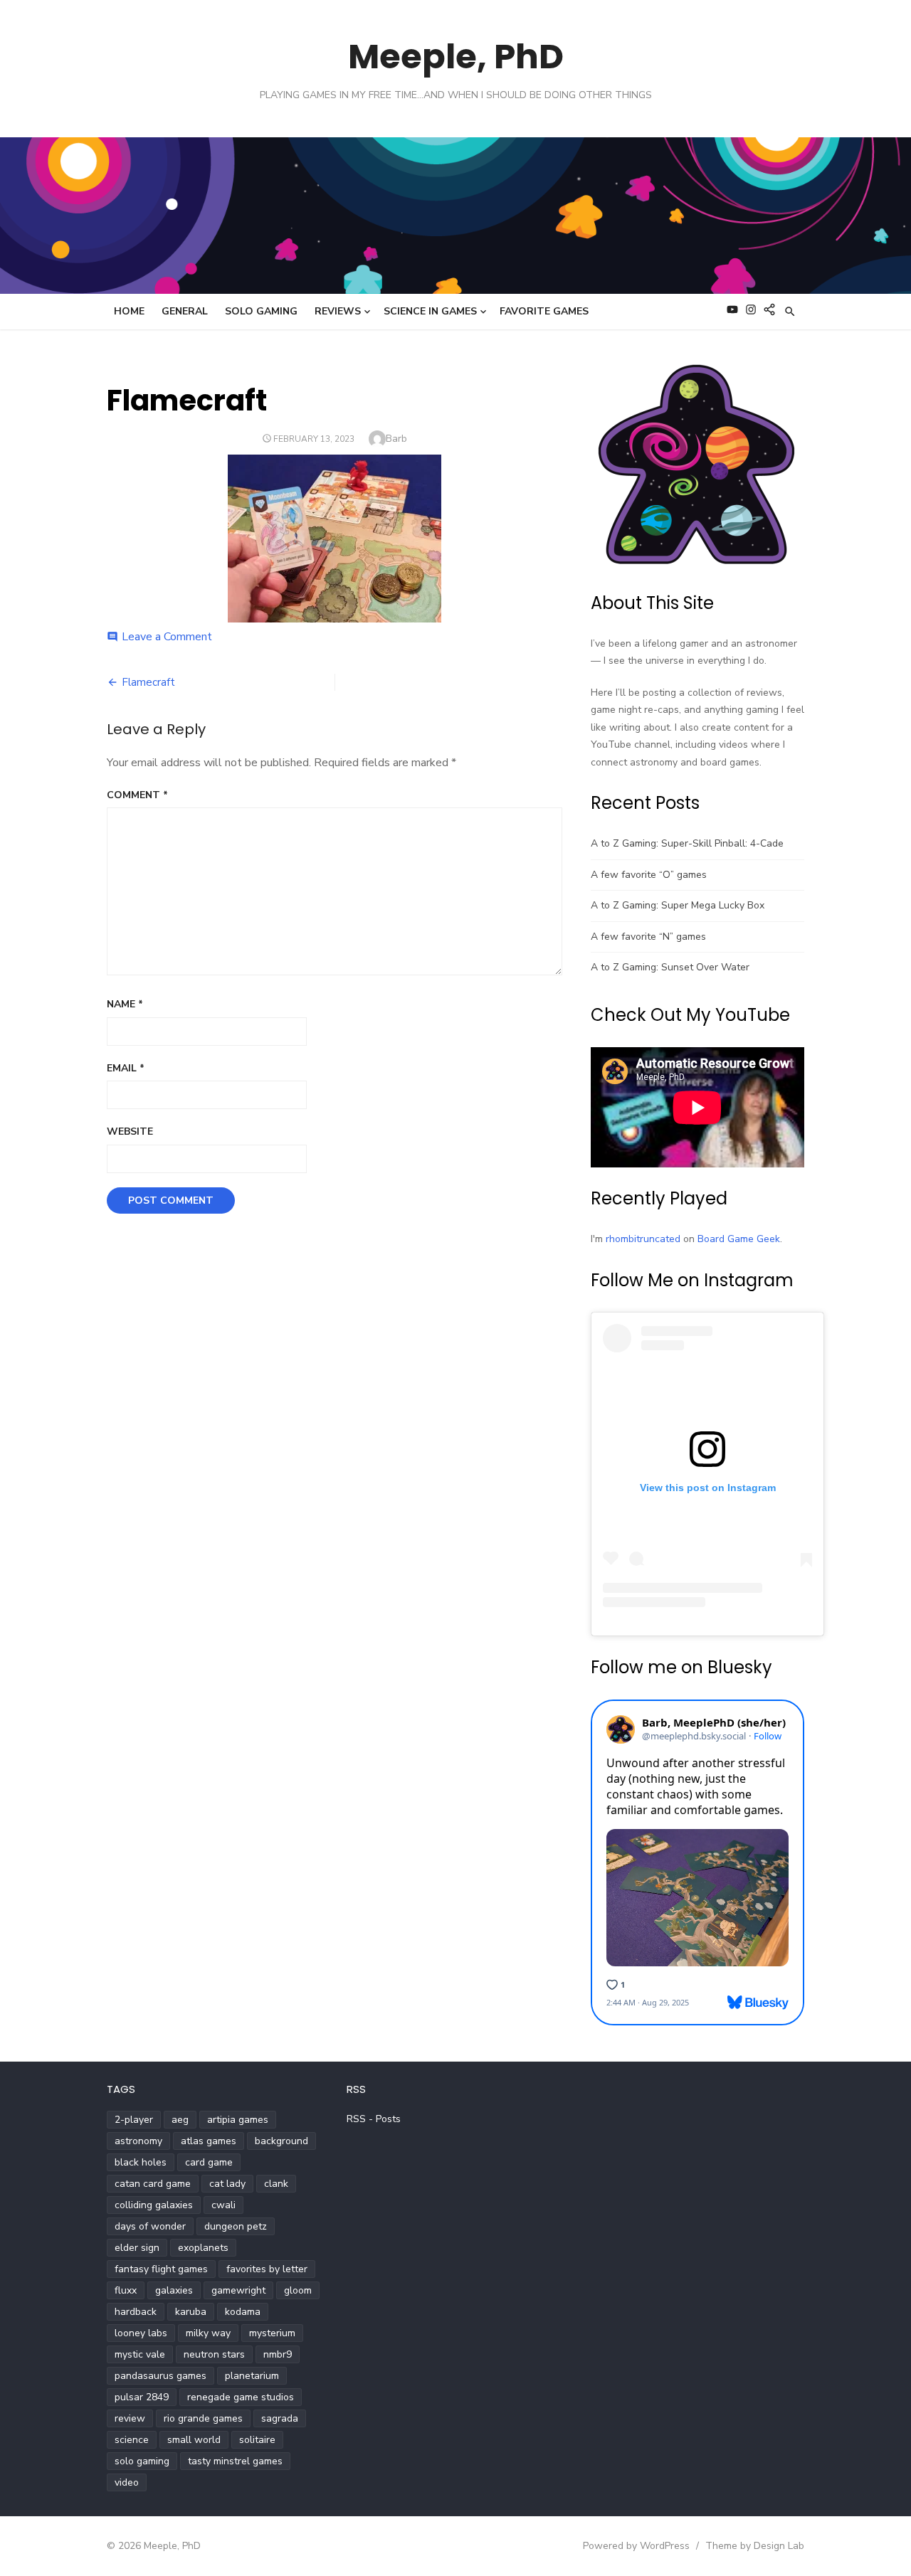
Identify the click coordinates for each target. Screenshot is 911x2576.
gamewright (238, 2290)
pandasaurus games (160, 2376)
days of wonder (150, 2226)
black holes (141, 2162)
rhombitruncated (643, 1239)
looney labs (141, 2333)
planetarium (252, 2376)
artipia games (238, 2120)
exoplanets (203, 2248)
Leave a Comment (167, 637)
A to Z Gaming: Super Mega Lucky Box (678, 905)
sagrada (280, 2418)
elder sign (137, 2248)
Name (125, 1004)
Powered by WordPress (636, 2546)
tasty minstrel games (235, 2461)
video (127, 2482)
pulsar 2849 (142, 2397)
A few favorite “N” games (648, 937)
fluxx (126, 2290)
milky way (208, 2333)
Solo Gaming (261, 311)
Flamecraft (148, 682)
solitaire (257, 2440)
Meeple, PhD (456, 57)
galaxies (174, 2290)
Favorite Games (544, 311)
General (185, 311)
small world (194, 2440)
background (281, 2141)
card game (209, 2162)
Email (126, 1068)
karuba (191, 2312)
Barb (396, 439)
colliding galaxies (154, 2205)
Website (130, 1131)
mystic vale (140, 2354)
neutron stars (214, 2354)
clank (276, 2184)
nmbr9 (278, 2354)
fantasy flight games (161, 2269)
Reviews (338, 311)
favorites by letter (267, 2269)
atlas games (209, 2141)
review (130, 2418)
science (132, 2440)
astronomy (138, 2141)
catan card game (153, 2184)
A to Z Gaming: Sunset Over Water (670, 967)
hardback (136, 2312)
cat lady (227, 2184)
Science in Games (430, 311)
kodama (243, 2312)
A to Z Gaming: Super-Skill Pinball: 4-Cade (687, 843)
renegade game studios (241, 2397)
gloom (298, 2290)
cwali (223, 2205)
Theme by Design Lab (755, 2546)
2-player (134, 2120)
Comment (137, 795)
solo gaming (142, 2461)
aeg (180, 2120)
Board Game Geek (739, 1239)
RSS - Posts (374, 2119)
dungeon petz (236, 2226)
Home (129, 311)
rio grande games (203, 2418)
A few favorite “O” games (649, 875)
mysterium (272, 2333)
